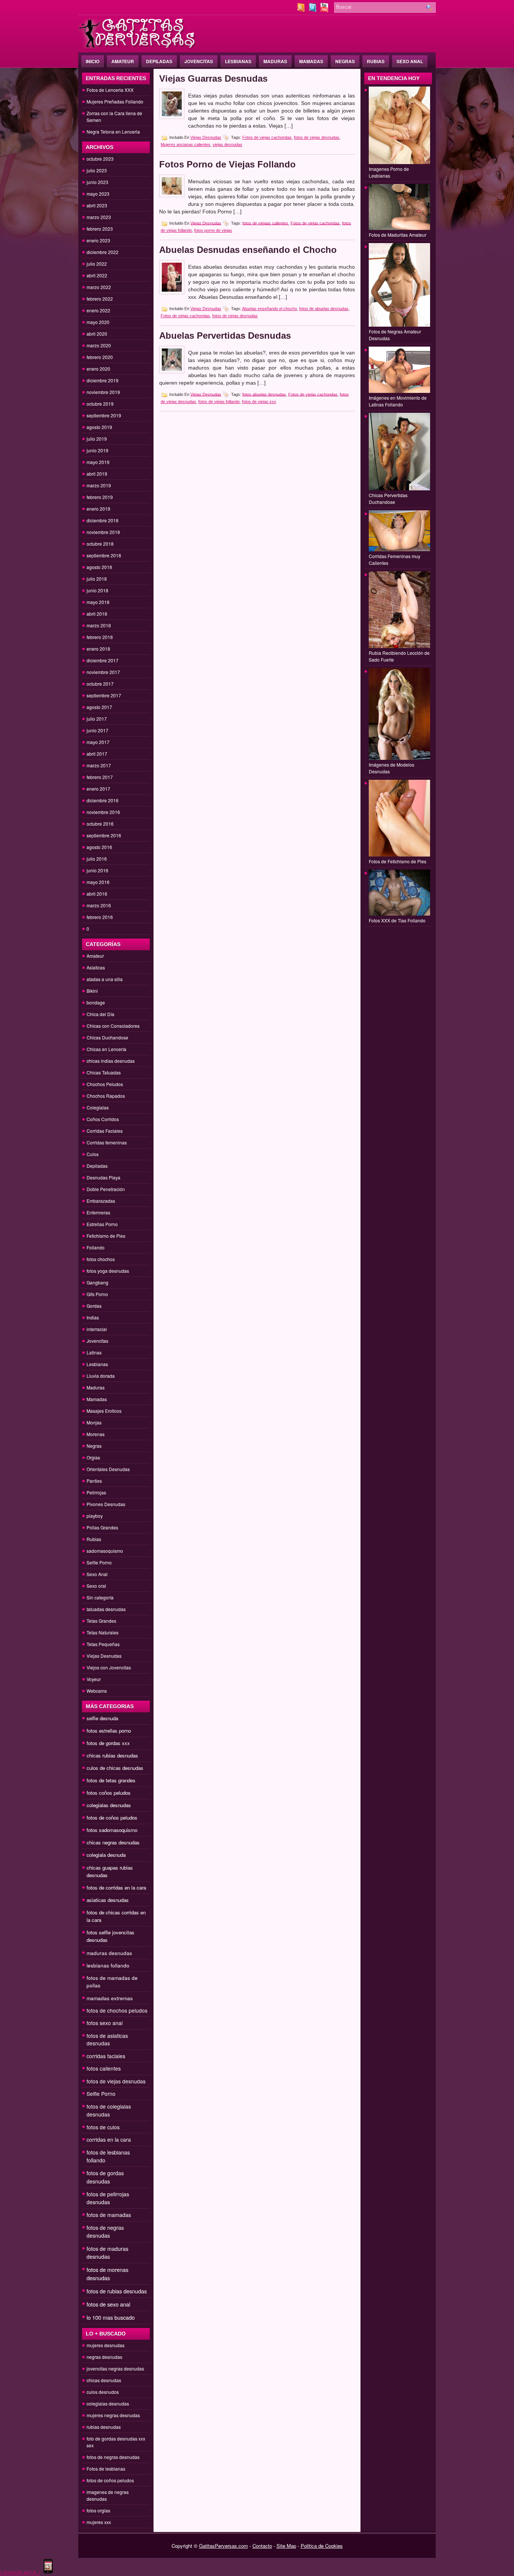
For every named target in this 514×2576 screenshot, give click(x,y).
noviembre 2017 (103, 672)
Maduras (275, 61)
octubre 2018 (100, 544)
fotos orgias (98, 2510)
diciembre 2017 (103, 660)
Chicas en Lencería (106, 1049)
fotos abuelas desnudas (264, 394)
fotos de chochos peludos (117, 2010)
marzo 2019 (99, 485)
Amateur (123, 61)
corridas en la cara (109, 2139)
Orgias (93, 1457)
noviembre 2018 (103, 532)
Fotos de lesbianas (106, 2469)
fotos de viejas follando (219, 402)
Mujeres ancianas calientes (186, 145)
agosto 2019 (99, 427)
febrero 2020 (100, 357)
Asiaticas (96, 967)
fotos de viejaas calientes (265, 223)
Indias (93, 1317)
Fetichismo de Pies (106, 1236)
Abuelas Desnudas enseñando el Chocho (248, 250)
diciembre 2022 (103, 252)
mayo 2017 (98, 742)
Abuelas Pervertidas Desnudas (225, 336)
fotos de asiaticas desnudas (107, 2039)
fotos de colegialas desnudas (109, 2110)
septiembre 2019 (104, 415)
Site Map (286, 2546)
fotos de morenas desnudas (107, 2274)
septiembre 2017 (104, 695)
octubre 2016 (100, 824)
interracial (97, 1329)
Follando (96, 1247)
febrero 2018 (100, 637)
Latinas (94, 1352)
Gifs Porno (97, 1294)
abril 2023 (97, 205)
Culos (93, 1154)
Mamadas (311, 61)
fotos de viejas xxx (259, 402)
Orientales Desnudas (108, 1469)
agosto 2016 (99, 847)
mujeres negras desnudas (113, 2415)
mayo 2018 (98, 602)
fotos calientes (104, 2068)
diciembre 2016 (103, 800)
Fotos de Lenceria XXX (110, 90)
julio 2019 (97, 439)
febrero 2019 (100, 497)
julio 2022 (97, 264)
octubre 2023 (100, 159)
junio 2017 (97, 730)
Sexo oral (96, 1586)
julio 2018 (97, 579)
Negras (345, 61)
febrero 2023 (100, 229)
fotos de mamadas (109, 2215)
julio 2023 (97, 170)
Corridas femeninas (107, 1142)
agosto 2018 (99, 567)
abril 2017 (97, 754)
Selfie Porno (99, 1562)
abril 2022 (97, 275)
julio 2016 (97, 859)
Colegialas (98, 1107)
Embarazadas (101, 1201)
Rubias (376, 61)
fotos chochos (101, 1259)
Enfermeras (98, 1212)
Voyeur (94, 1679)
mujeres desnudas (106, 2345)
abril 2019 (97, 474)
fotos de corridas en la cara (116, 1887)
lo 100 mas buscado (111, 2317)
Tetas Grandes (101, 1621)
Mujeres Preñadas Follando (115, 101)
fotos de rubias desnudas (117, 2291)
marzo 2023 (99, 217)
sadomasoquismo (105, 1551)
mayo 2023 (98, 194)
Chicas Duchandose (107, 1037)
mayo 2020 (98, 322)
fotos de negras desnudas (105, 2231)
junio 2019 (97, 450)
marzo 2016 (99, 905)
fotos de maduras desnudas (107, 2253)
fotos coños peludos (109, 1793)
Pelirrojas (96, 1492)
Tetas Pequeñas (103, 1644)
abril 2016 (97, 894)
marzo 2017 (99, 765)
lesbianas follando (108, 1965)
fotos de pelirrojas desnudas (108, 2198)
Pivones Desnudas (106, 1504)
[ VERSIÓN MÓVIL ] (20, 2572)
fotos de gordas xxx (108, 1743)
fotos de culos (103, 2127)
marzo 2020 (99, 345)
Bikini (92, 991)
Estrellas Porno (102, 1224)
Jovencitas (199, 61)
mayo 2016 (98, 882)
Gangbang (97, 1282)
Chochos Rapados (106, 1096)
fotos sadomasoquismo (112, 1830)
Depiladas (159, 61)
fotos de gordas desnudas (105, 2177)
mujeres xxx (99, 2522)
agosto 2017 (99, 707)
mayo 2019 (98, 462)
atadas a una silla (105, 979)
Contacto (262, 2546)
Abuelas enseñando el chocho (269, 309)
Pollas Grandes (102, 1527)
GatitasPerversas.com (224, 2546)
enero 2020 (98, 369)
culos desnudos (103, 2392)
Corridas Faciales (105, 1131)
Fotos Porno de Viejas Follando (227, 164)
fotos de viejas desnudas (116, 2081)
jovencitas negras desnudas (115, 2368)
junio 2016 (97, 870)
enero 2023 (98, 240)
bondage (96, 1002)
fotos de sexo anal (108, 2304)
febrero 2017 (100, 777)
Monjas (94, 1422)
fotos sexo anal (105, 2023)
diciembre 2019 (103, 380)
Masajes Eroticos (104, 1411)
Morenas (96, 1434)
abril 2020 (97, 334)
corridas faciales (106, 2056)
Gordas (94, 1306)
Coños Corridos (103, 1119)
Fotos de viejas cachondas (267, 137)
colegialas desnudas (109, 1805)
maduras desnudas (109, 1953)
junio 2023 (97, 182)
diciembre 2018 (103, 520)
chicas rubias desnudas (112, 1755)
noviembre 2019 (103, 392)
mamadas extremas (110, 1998)
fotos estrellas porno (109, 1731)
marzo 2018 (99, 625)
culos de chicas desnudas (115, 1768)
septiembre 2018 (104, 555)
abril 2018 (97, 614)
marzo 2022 (99, 287)
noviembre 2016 (103, 812)
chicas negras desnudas (113, 1842)
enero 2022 (98, 310)
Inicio (93, 61)
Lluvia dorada (101, 1376)
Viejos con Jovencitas (109, 1667)
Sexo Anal (410, 61)
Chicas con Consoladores (113, 1026)
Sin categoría (100, 1597)
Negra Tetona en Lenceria (113, 132)
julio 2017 (97, 719)
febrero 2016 (100, 917)
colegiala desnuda (106, 1855)
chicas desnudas (104, 2380)
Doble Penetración (106, 1189)
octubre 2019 (100, 404)
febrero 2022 (100, 299)
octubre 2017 (100, 684)
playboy (95, 1516)
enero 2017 (98, 789)
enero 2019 (98, 509)
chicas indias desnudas (111, 1061)
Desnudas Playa (103, 1177)
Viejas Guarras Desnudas (213, 78)
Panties (94, 1481)
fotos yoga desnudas (108, 1271)
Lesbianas (238, 61)
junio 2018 (97, 590)
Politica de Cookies (322, 2546)
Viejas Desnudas (104, 1656)
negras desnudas (104, 2357)
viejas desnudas (227, 145)
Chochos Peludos (105, 1084)
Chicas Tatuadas (104, 1072)
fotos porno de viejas (213, 230)
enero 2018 (98, 649)
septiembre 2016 (104, 835)
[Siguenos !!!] (313, 10)
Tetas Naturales (103, 1632)
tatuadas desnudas (106, 1609)
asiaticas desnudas (108, 1900)
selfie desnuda (102, 1718)
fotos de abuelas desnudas (324, 309)
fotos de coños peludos (112, 1818)
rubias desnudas (104, 2427)
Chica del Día (100, 1014)
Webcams (97, 1691)
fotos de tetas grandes (111, 1780)
